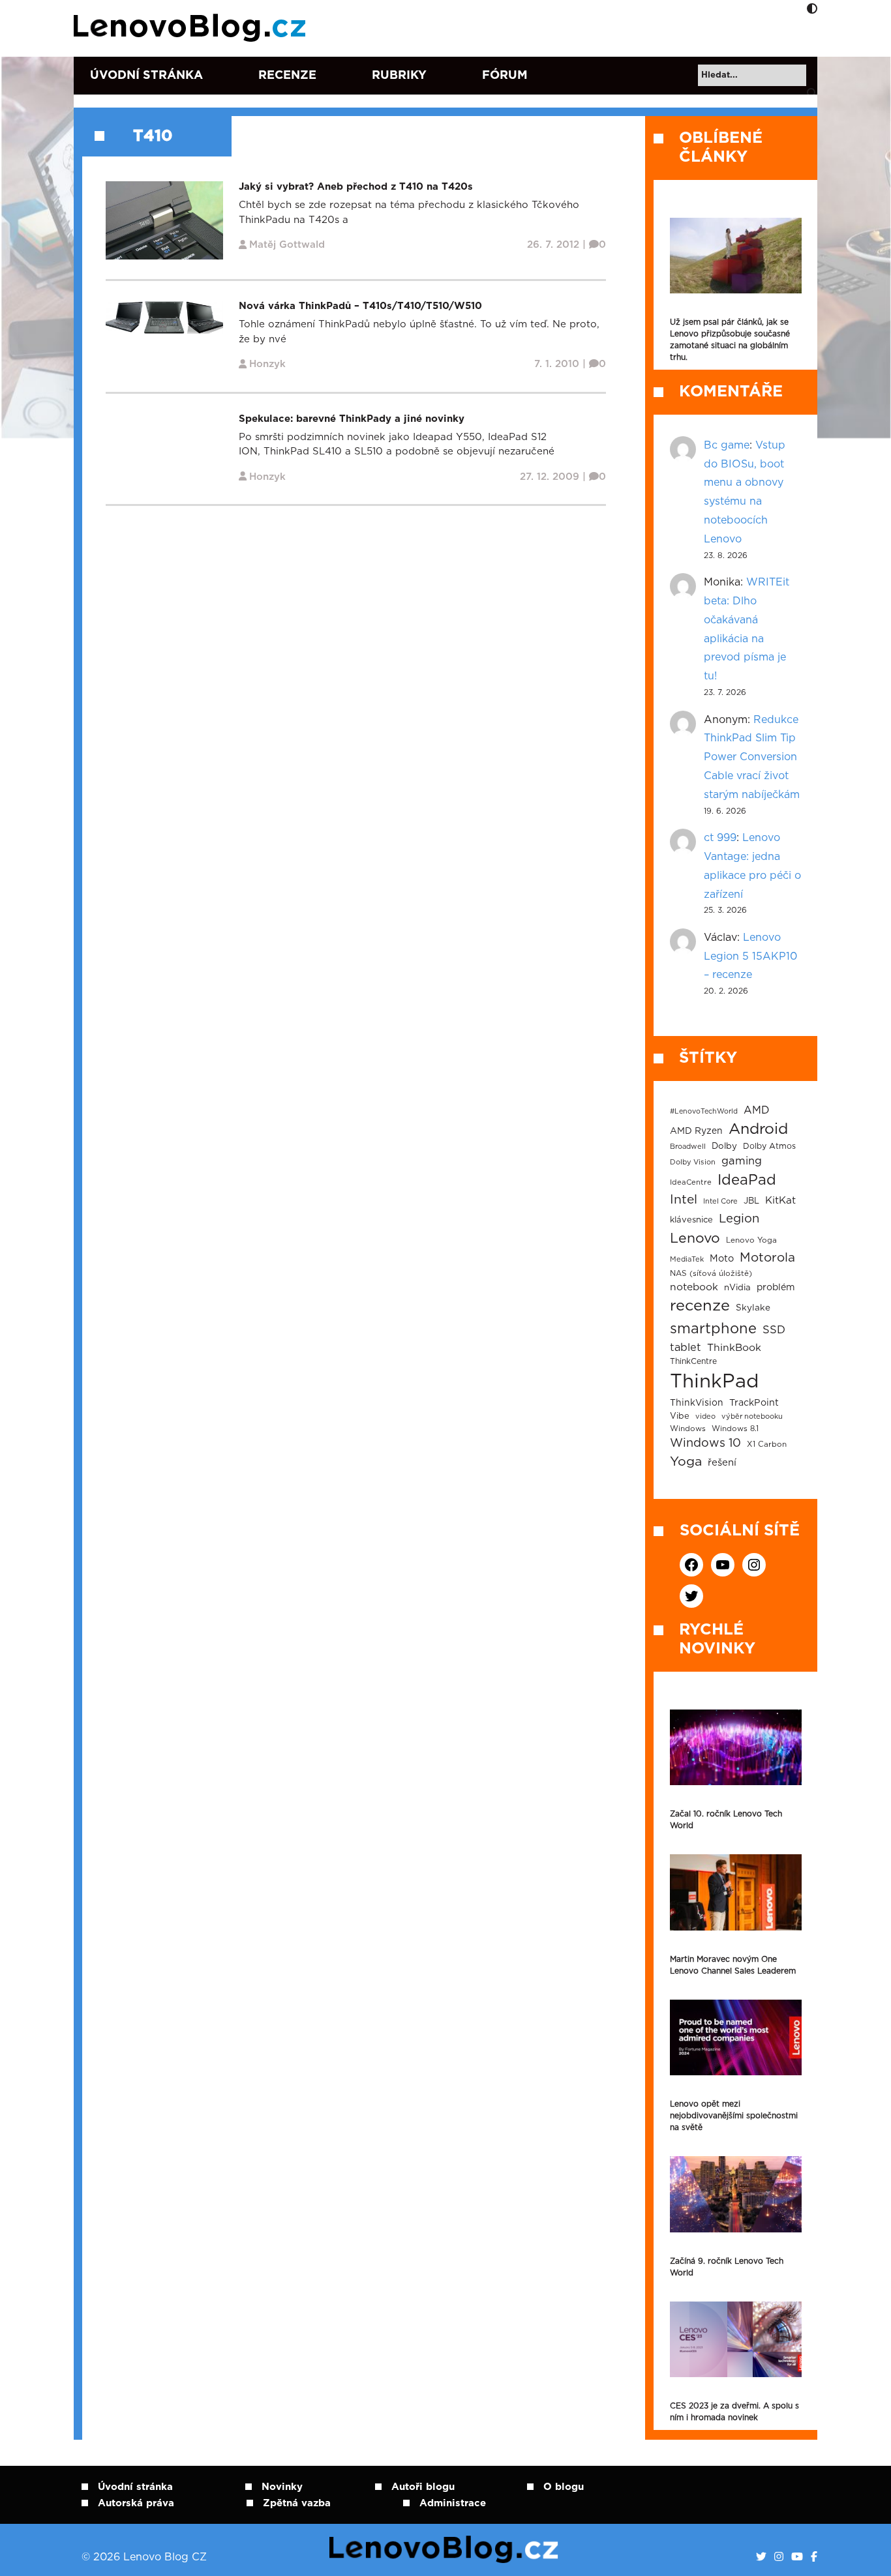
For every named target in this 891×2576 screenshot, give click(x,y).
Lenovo (695, 1238)
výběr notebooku (752, 1416)
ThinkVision (697, 1403)
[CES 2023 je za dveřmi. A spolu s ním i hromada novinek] (736, 2339)
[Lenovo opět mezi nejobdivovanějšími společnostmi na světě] (736, 2037)
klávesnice (691, 1220)
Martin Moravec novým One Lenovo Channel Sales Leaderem (733, 1965)
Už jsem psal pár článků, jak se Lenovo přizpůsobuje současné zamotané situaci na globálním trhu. (730, 340)
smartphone (713, 1329)
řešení (722, 1463)
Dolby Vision (693, 1162)
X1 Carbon (767, 1444)
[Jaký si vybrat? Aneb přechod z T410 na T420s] (164, 220)
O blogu (564, 2487)
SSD (774, 1330)
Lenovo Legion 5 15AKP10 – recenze (750, 956)
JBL (751, 1201)
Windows (688, 1429)
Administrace (453, 2503)
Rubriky (399, 76)
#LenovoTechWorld (704, 1111)
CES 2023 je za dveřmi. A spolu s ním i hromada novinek (734, 2412)
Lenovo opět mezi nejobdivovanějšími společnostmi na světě (734, 2116)
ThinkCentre (693, 1361)
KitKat (780, 1201)
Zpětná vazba (297, 2503)
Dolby (724, 1146)
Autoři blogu (423, 2487)
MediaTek (687, 1259)
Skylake (753, 1308)
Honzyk (267, 364)
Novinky (282, 2487)
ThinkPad (714, 1382)
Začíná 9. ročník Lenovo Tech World (727, 2267)
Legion (739, 1219)
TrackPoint (754, 1403)
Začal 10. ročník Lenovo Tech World (726, 1820)
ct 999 (720, 838)
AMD (757, 1110)
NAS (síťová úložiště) (711, 1274)
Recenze (287, 76)
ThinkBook (734, 1348)
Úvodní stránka (146, 76)
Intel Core (720, 1201)
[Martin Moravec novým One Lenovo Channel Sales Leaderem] (736, 1892)
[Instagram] (779, 2557)
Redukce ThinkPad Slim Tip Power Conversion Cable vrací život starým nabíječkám (752, 757)
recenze (700, 1306)
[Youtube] (797, 2557)
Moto (722, 1259)
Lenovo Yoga (751, 1240)
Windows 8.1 (735, 1429)
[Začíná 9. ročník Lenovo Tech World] (736, 2194)
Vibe (680, 1416)
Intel (684, 1200)
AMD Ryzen (696, 1131)
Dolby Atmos (769, 1146)
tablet (686, 1348)
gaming (742, 1161)
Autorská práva (136, 2503)
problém (776, 1288)
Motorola (767, 1258)
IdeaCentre (691, 1182)
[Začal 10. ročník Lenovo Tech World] (736, 1747)
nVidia (737, 1288)
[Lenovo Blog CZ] (192, 28)
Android (758, 1129)
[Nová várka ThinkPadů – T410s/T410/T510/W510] (164, 317)
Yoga (686, 1462)
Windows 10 (705, 1443)
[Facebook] (814, 2557)
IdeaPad (747, 1180)
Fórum (505, 76)
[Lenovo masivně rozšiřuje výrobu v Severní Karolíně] (736, 256)
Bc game (727, 445)
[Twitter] (761, 2557)
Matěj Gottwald (287, 245)
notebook (694, 1287)
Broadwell (688, 1147)
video (705, 1416)
